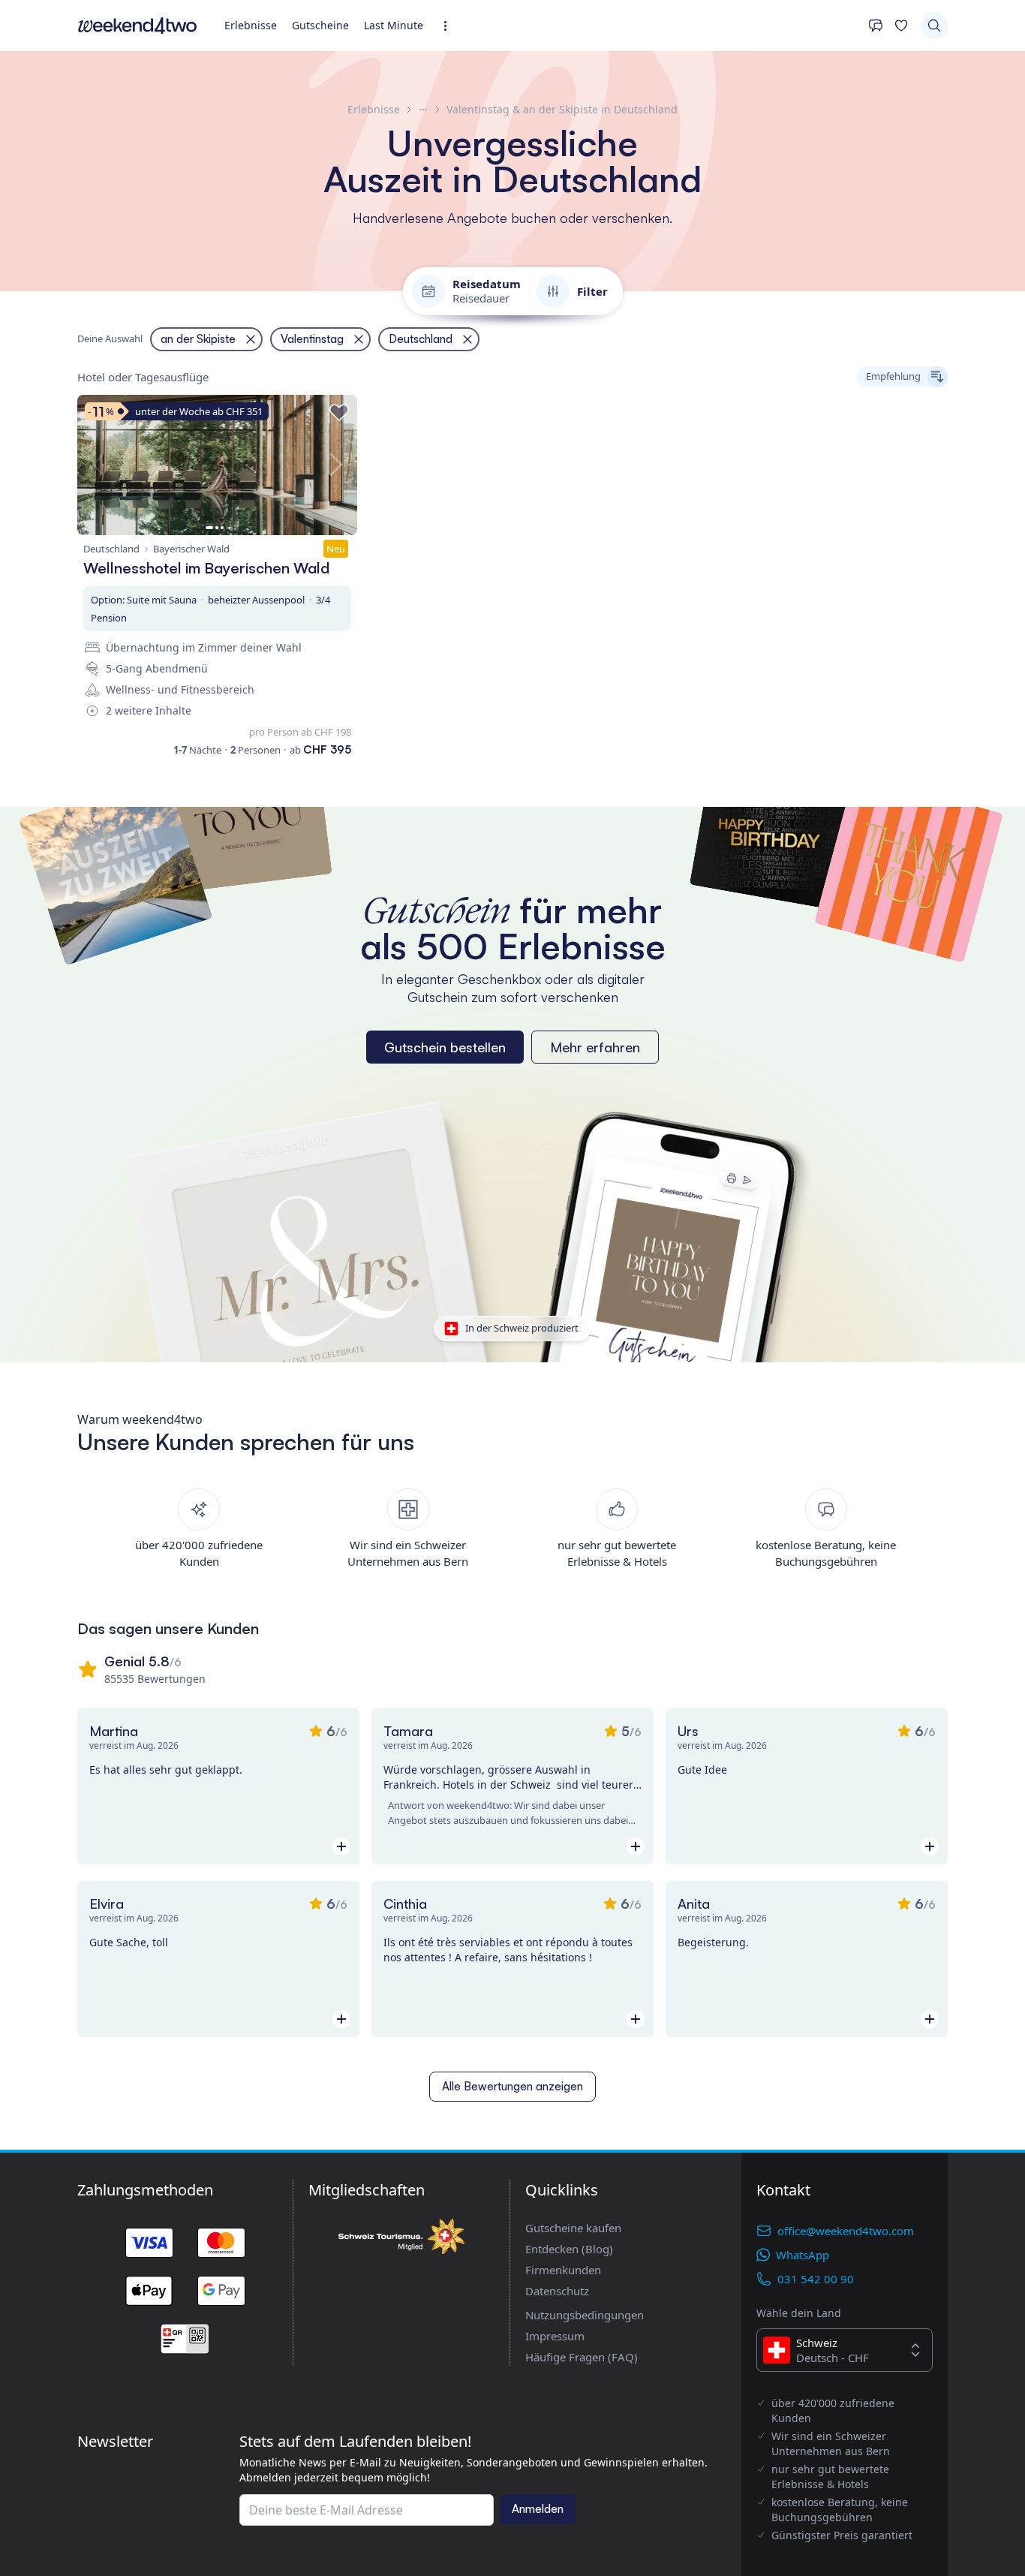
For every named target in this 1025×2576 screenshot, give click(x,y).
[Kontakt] (876, 26)
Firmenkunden (563, 2270)
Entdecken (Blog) (569, 2249)
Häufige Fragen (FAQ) (582, 2357)
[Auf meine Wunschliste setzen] (339, 413)
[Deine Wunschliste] (901, 26)
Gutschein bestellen (445, 1047)
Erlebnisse (251, 25)
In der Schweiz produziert (522, 1328)
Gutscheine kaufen (573, 2228)
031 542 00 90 (816, 2279)
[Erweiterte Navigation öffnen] (450, 26)
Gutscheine (320, 25)
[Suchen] (934, 26)
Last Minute (394, 25)
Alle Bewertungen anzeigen (512, 2086)
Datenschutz (557, 2291)
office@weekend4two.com (846, 2231)
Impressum (555, 2336)
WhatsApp (803, 2255)
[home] (137, 26)
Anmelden (538, 2509)
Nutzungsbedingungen (585, 2315)
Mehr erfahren (595, 1047)
